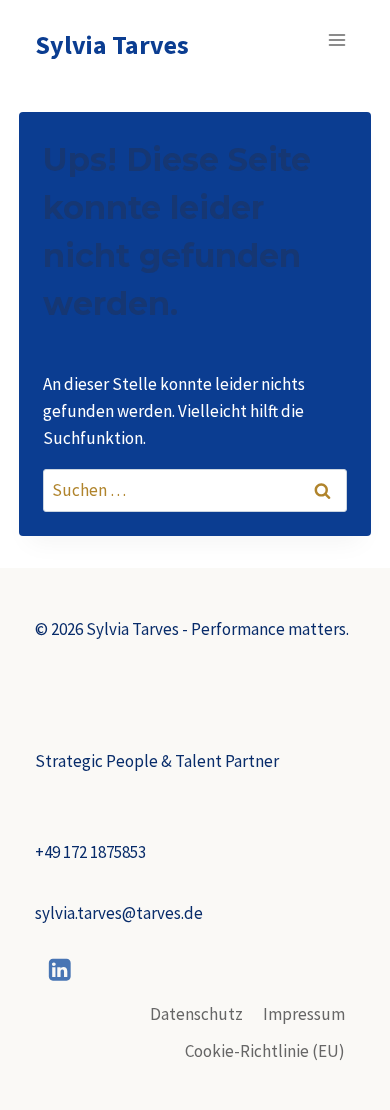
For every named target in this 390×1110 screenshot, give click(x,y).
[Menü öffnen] (337, 39)
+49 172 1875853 (90, 852)
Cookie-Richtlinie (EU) (265, 1051)
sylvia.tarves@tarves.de (119, 913)
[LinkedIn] (60, 970)
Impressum (304, 1014)
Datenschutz (196, 1014)
